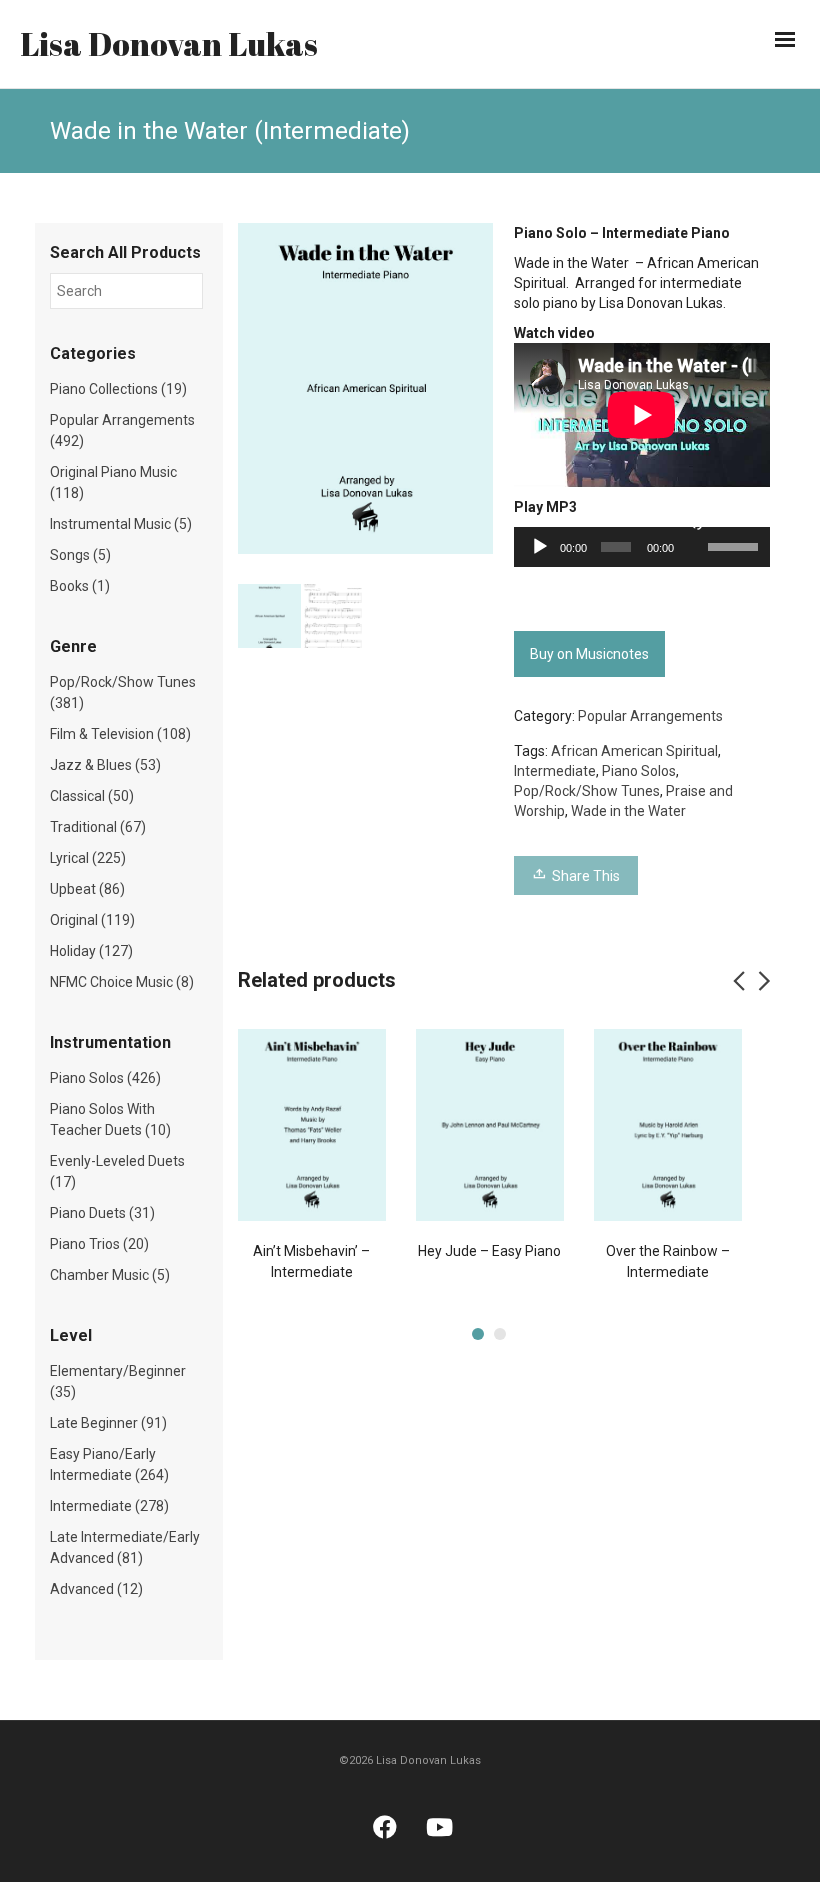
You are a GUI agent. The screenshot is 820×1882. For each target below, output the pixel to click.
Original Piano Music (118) (113, 482)
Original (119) (92, 920)
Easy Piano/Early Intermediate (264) (109, 1464)
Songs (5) (80, 555)
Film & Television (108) (120, 734)
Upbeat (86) (87, 889)
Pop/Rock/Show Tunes (587, 791)
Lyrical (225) (88, 858)
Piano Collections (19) (118, 389)
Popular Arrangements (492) (122, 430)
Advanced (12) (96, 1589)
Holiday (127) (91, 951)
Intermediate (555, 771)
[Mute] (694, 521)
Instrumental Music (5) (121, 524)
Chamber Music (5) (110, 1275)
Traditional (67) (98, 827)
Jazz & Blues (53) (105, 765)
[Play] (540, 547)
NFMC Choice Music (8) (122, 982)
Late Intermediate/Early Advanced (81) (125, 1547)
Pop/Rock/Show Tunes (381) (123, 692)
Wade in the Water (628, 811)
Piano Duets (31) (102, 1213)
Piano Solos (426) (105, 1078)
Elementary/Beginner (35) (118, 1381)
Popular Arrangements (650, 716)
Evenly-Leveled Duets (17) (117, 1171)
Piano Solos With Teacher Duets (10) (110, 1119)
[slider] (734, 545)
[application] (642, 547)
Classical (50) (92, 796)
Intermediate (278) (109, 1506)
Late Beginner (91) (108, 1423)
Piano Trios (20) (99, 1244)
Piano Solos (639, 771)
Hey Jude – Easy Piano (489, 1251)
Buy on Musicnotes (589, 654)
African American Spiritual (634, 751)
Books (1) (80, 586)
